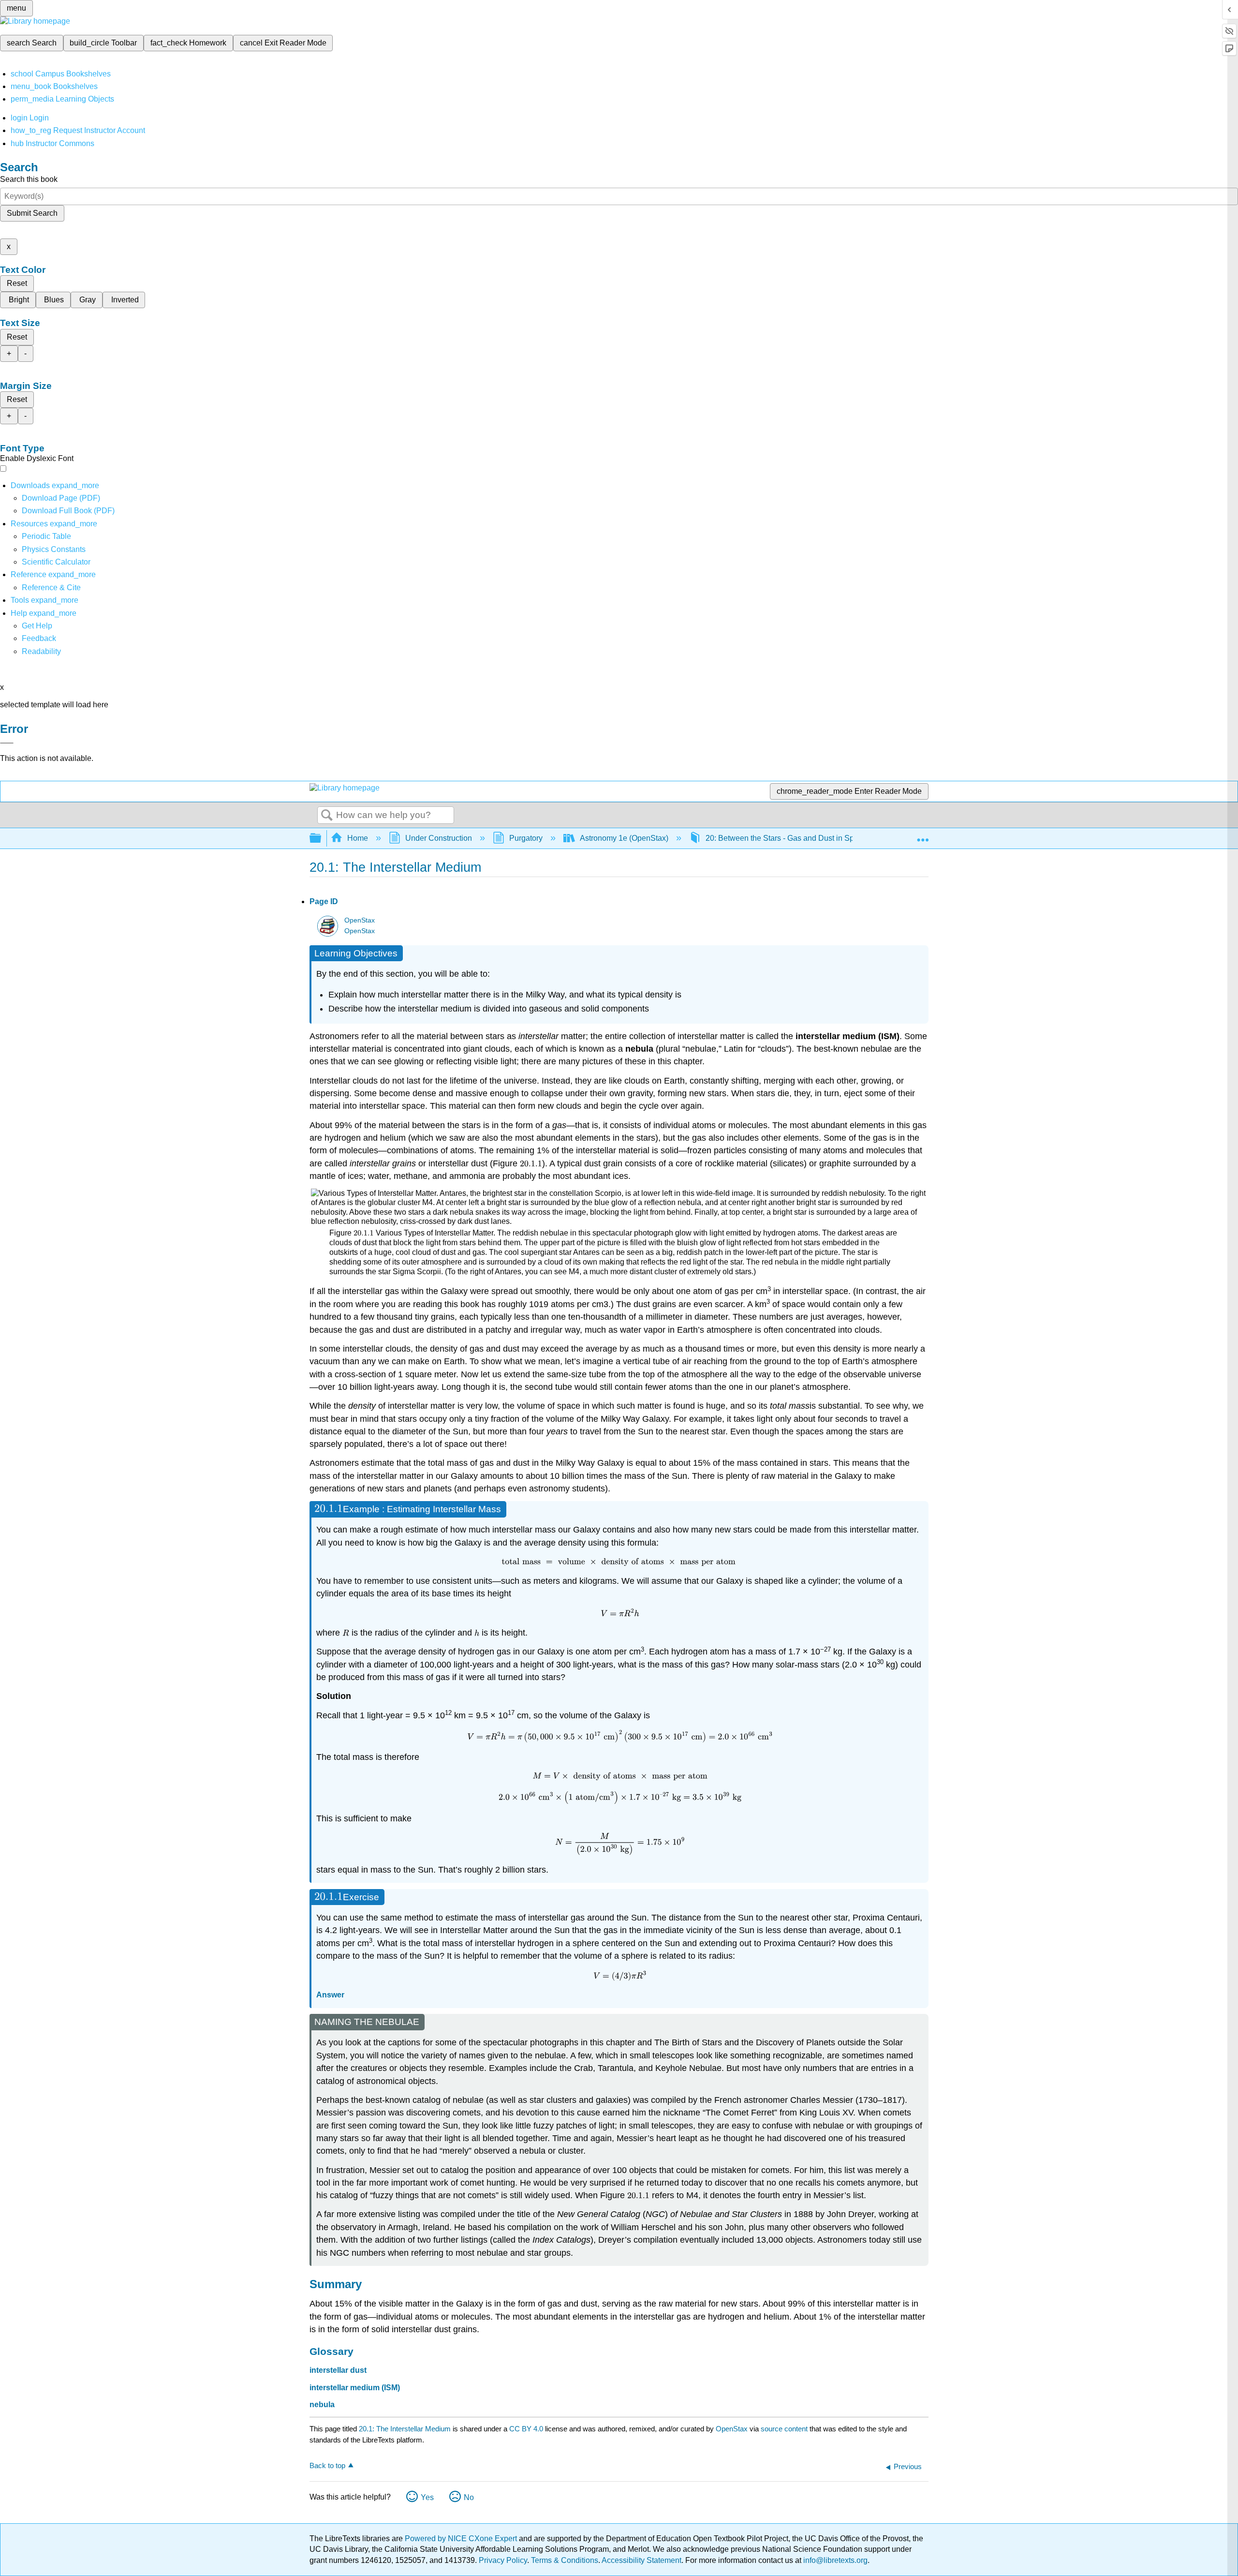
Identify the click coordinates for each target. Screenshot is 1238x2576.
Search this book (29, 179)
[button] (39, 638)
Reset (17, 283)
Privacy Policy (503, 2560)
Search (327, 816)
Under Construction (439, 838)
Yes (427, 2497)
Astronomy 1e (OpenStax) (624, 838)
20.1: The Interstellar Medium (405, 2429)
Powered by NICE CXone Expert (462, 2539)
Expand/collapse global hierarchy (322, 839)
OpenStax (360, 920)
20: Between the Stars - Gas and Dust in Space (786, 838)
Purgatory (526, 838)
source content (784, 2429)
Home (358, 838)
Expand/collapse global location (923, 835)
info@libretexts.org (834, 2560)
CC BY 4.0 (526, 2429)
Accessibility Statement (641, 2560)
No (469, 2497)
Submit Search (32, 213)
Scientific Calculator (56, 562)
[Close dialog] (7, 743)
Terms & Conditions (565, 2560)
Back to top (327, 2465)
